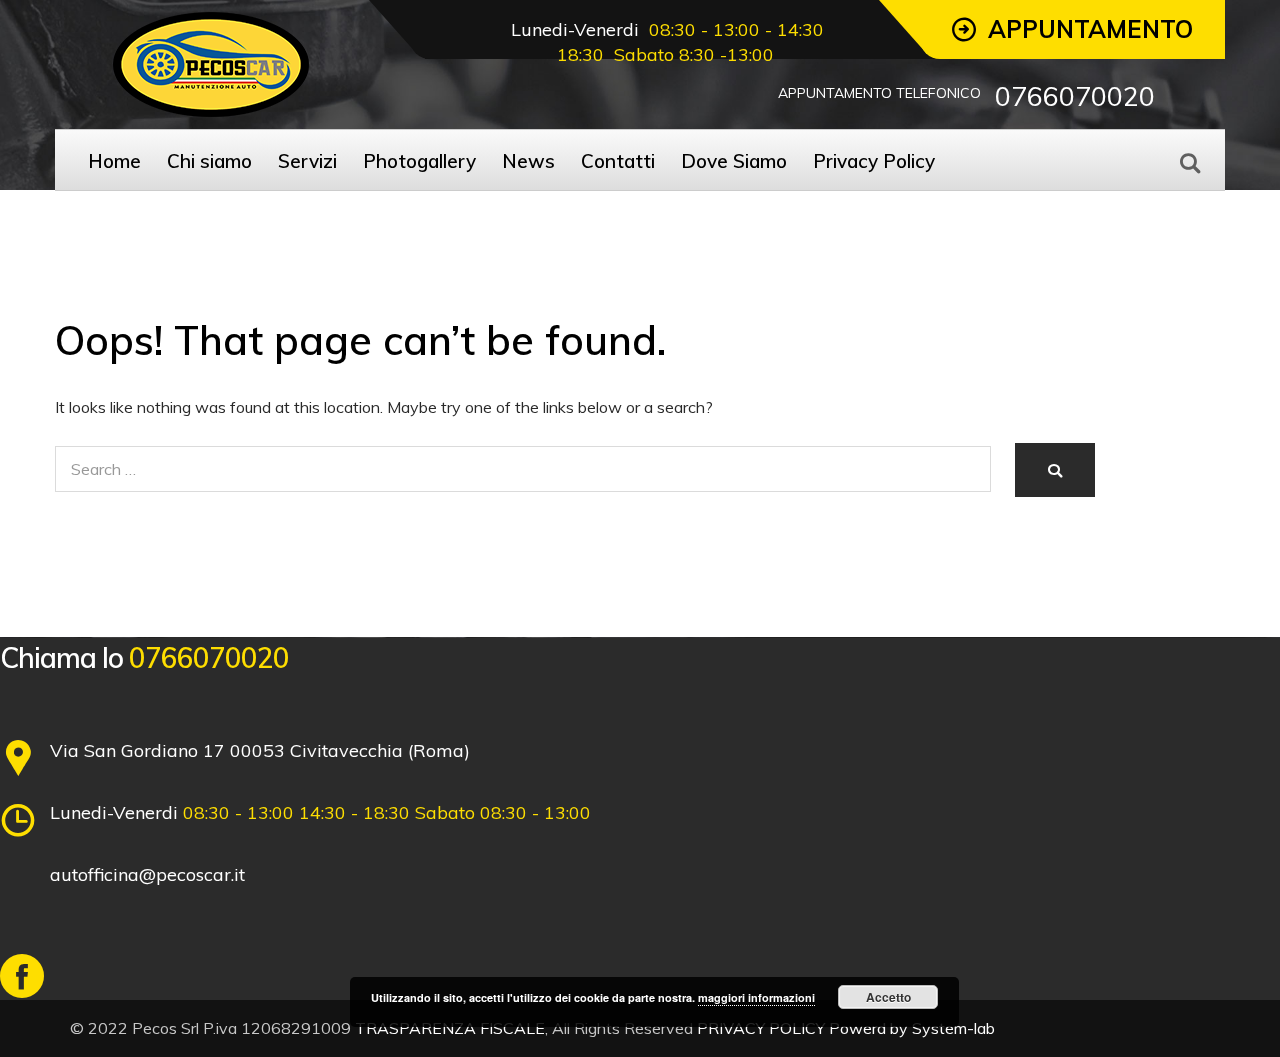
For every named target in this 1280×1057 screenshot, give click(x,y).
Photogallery (419, 161)
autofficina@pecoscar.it (147, 874)
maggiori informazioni (756, 997)
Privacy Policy (874, 161)
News (528, 161)
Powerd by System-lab (912, 1028)
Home (114, 161)
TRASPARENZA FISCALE (450, 1028)
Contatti (618, 161)
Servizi (307, 161)
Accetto (888, 997)
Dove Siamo (734, 161)
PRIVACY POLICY (761, 1028)
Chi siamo (209, 161)
